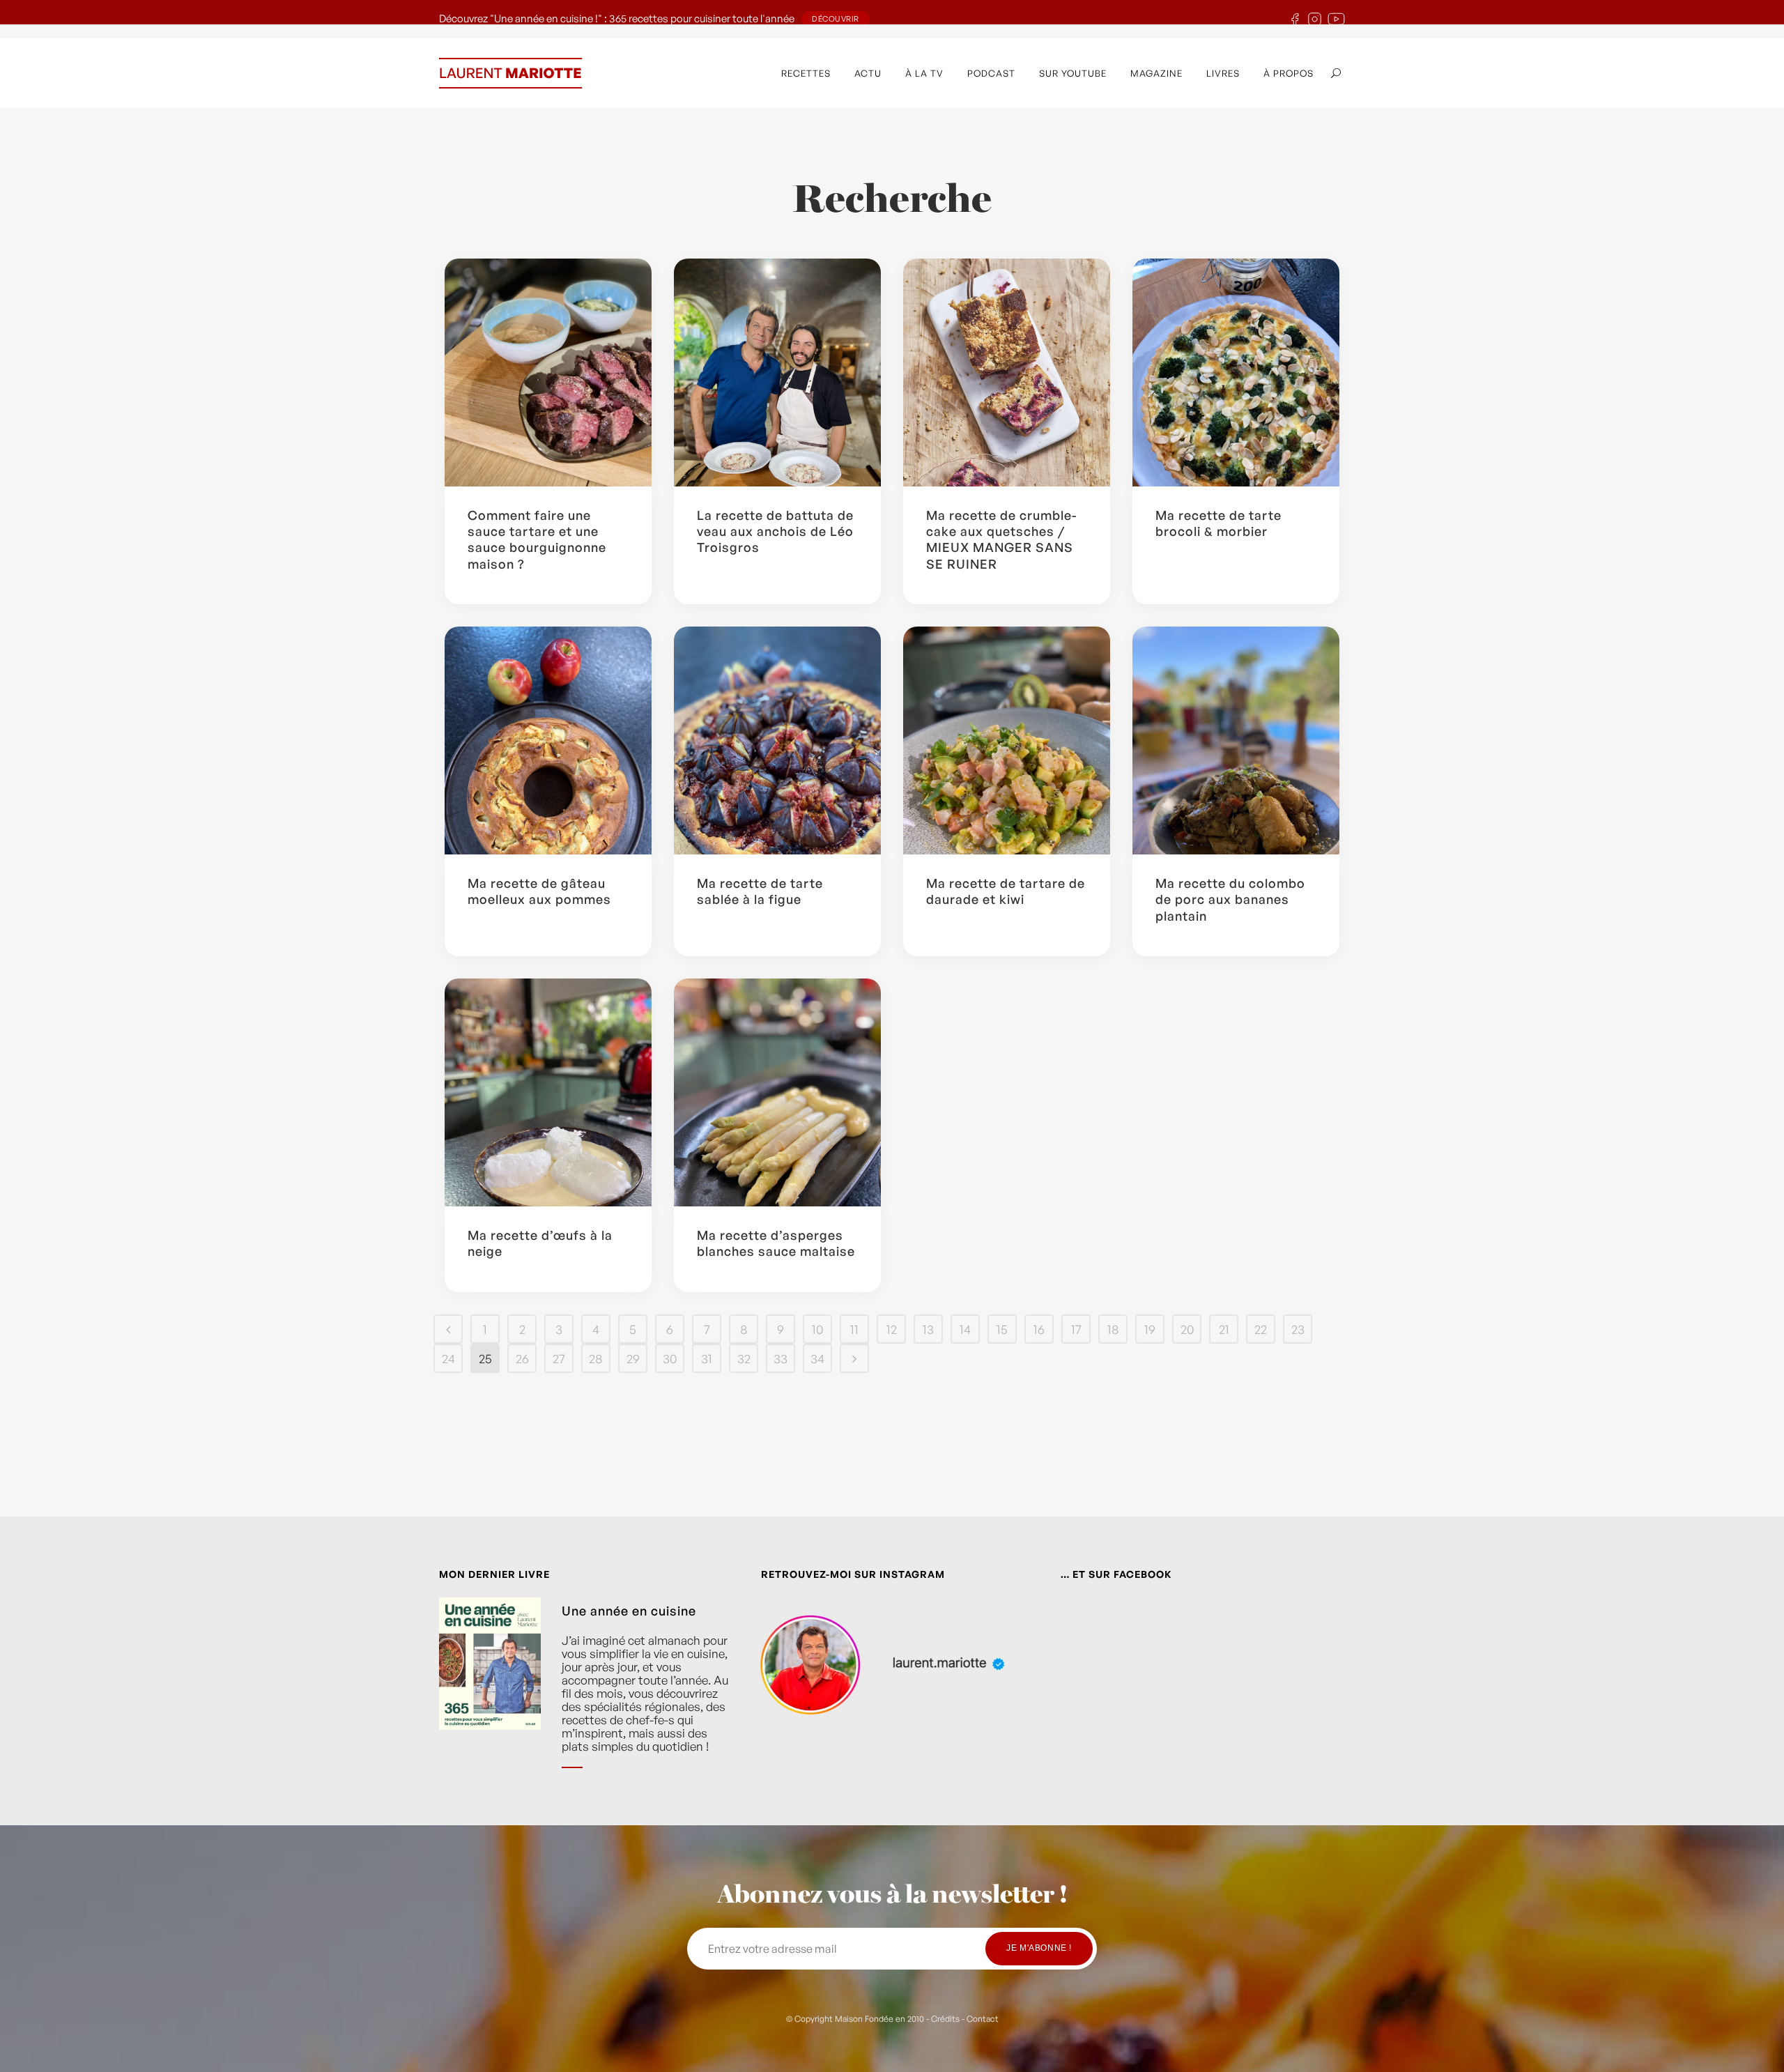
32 (744, 1358)
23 (1298, 1329)
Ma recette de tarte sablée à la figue (760, 891)
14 (965, 1329)
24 (448, 1358)
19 (1150, 1329)
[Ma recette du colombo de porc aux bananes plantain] (1236, 740)
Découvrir (836, 19)
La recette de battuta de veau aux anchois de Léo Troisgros (775, 531)
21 (1224, 1329)
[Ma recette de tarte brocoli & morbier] (1236, 373)
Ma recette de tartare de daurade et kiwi (1006, 891)
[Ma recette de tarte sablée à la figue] (777, 740)
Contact (983, 2019)
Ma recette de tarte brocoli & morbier (1218, 523)
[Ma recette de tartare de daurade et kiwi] (1007, 740)
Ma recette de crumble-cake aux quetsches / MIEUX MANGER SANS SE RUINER (1002, 539)
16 (1039, 1329)
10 (817, 1329)
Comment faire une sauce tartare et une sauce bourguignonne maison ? (537, 539)
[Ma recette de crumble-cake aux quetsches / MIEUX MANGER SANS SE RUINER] (1007, 373)
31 (707, 1358)
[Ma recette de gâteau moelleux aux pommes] (548, 740)
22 (1261, 1329)
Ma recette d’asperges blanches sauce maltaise (776, 1243)
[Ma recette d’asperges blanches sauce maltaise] (777, 1092)
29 (633, 1358)
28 (596, 1358)
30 (670, 1358)
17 (1076, 1329)
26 (522, 1358)
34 (817, 1358)
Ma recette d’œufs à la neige (540, 1243)
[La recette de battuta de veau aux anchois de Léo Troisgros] (777, 373)
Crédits (945, 2019)
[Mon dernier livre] (490, 1694)
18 (1113, 1329)
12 (892, 1329)
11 (854, 1329)
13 (928, 1329)
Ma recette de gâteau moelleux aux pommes (539, 891)
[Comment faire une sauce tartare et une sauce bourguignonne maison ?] (548, 373)
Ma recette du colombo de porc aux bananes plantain (1230, 899)
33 (780, 1358)
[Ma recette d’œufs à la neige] (548, 1092)
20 (1187, 1329)
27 (559, 1358)
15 (1002, 1329)
